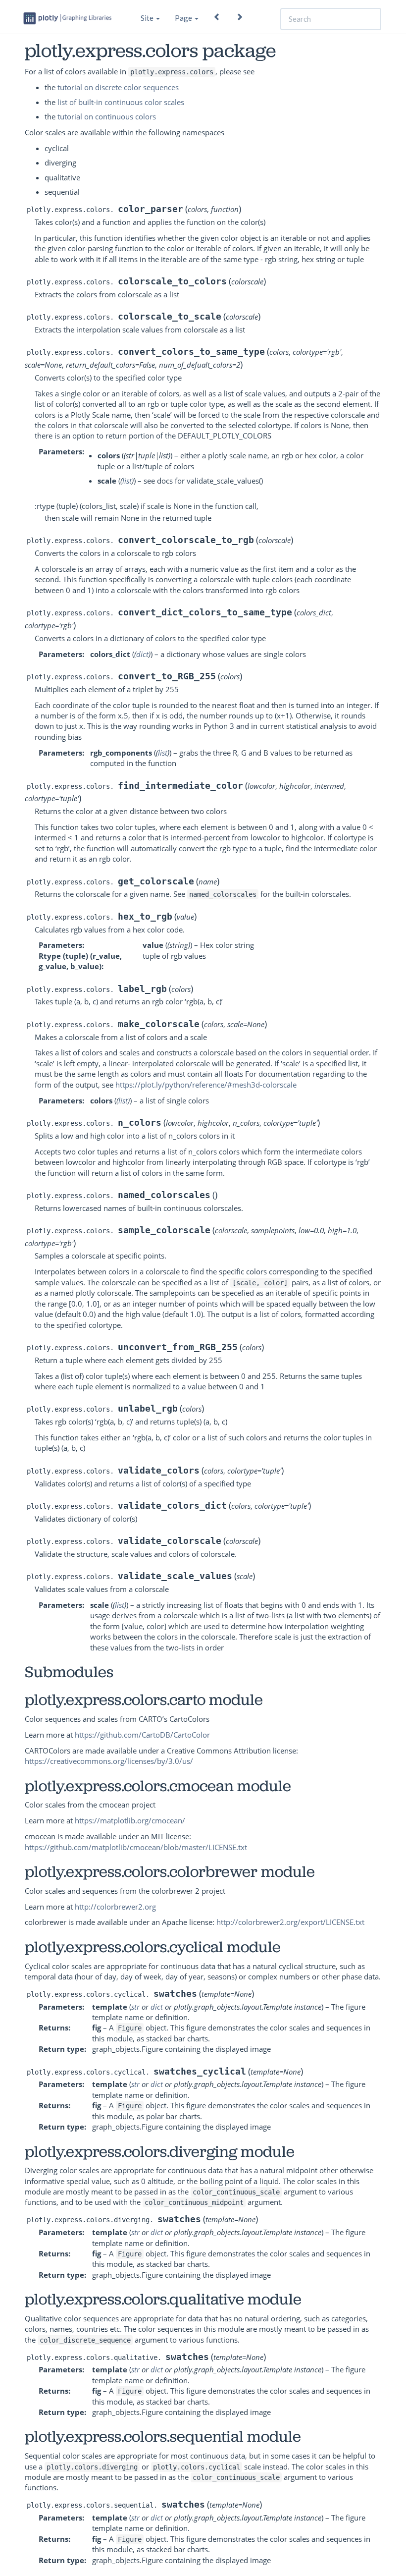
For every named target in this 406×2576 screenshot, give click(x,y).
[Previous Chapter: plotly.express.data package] (217, 14)
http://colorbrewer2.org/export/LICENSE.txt (290, 1922)
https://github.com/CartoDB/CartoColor (142, 1735)
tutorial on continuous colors (107, 116)
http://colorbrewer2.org (115, 1907)
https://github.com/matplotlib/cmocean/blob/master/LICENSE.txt (136, 1847)
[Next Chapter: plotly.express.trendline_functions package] (239, 14)
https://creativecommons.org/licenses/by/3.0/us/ (109, 1761)
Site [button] (148, 18)
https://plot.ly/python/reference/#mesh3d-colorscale (206, 1085)
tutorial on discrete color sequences (118, 87)
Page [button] (184, 18)
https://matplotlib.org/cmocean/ (130, 1820)
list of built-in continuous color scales (121, 102)
